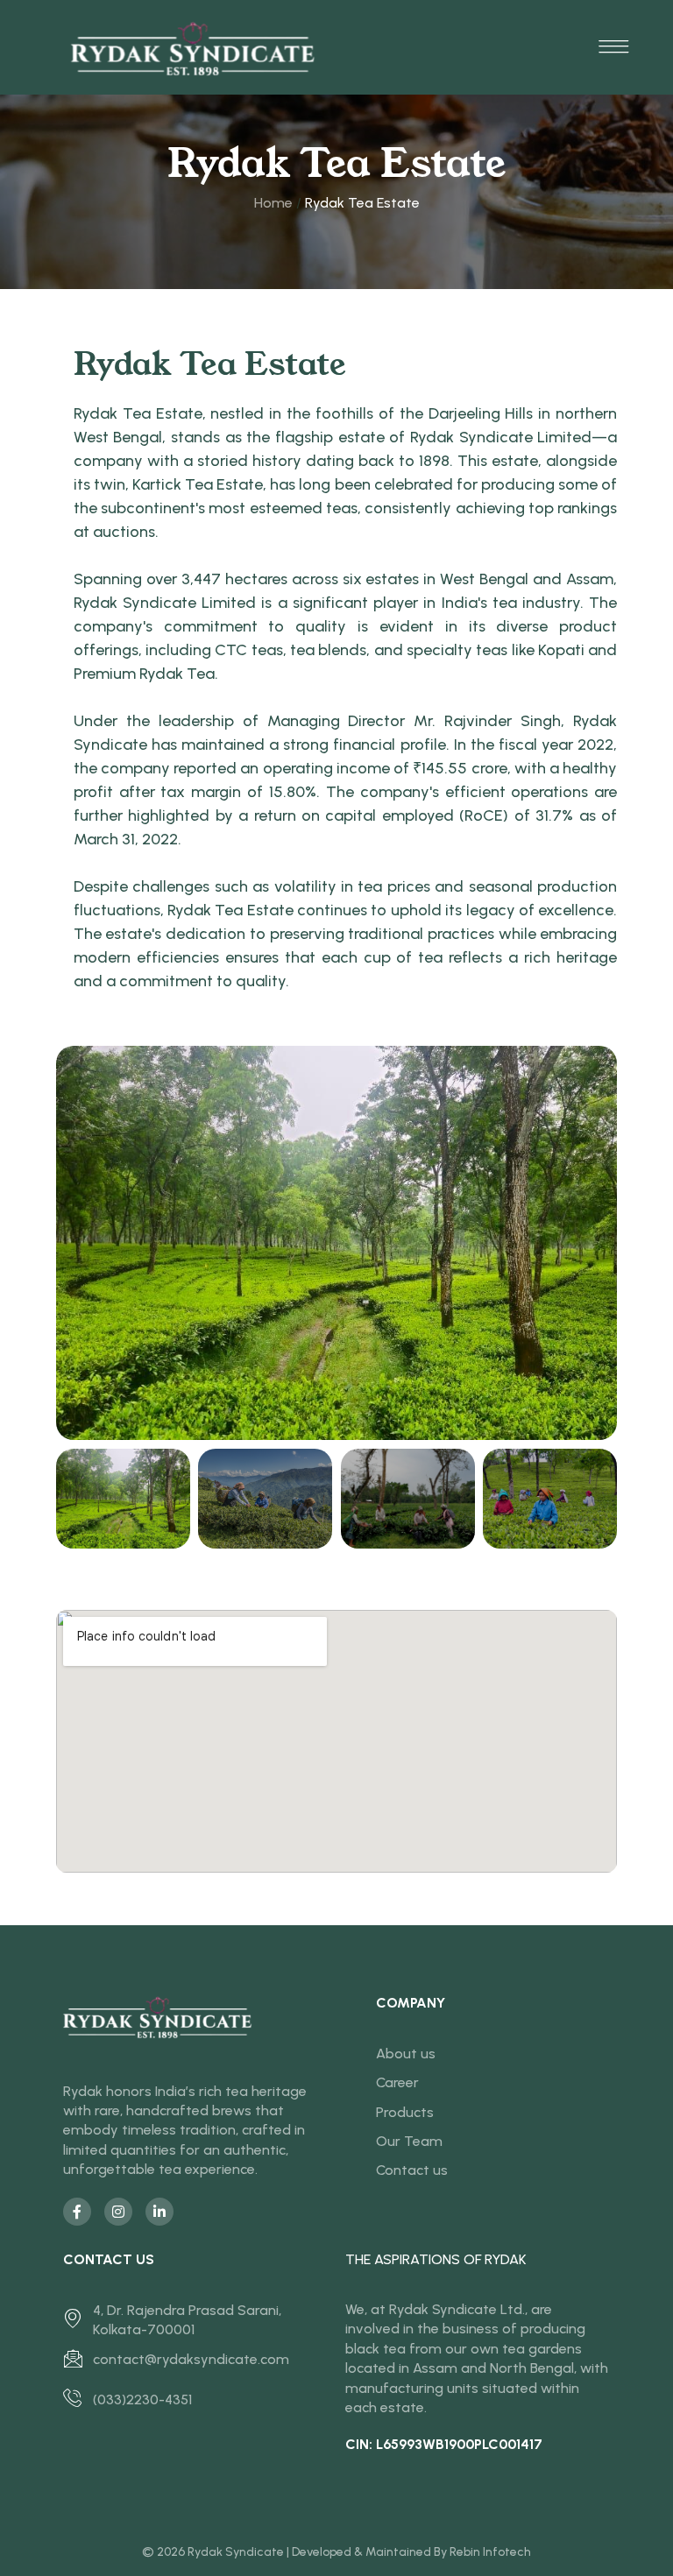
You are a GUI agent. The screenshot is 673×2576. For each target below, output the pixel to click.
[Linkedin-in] (159, 2212)
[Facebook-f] (77, 2212)
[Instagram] (118, 2212)
